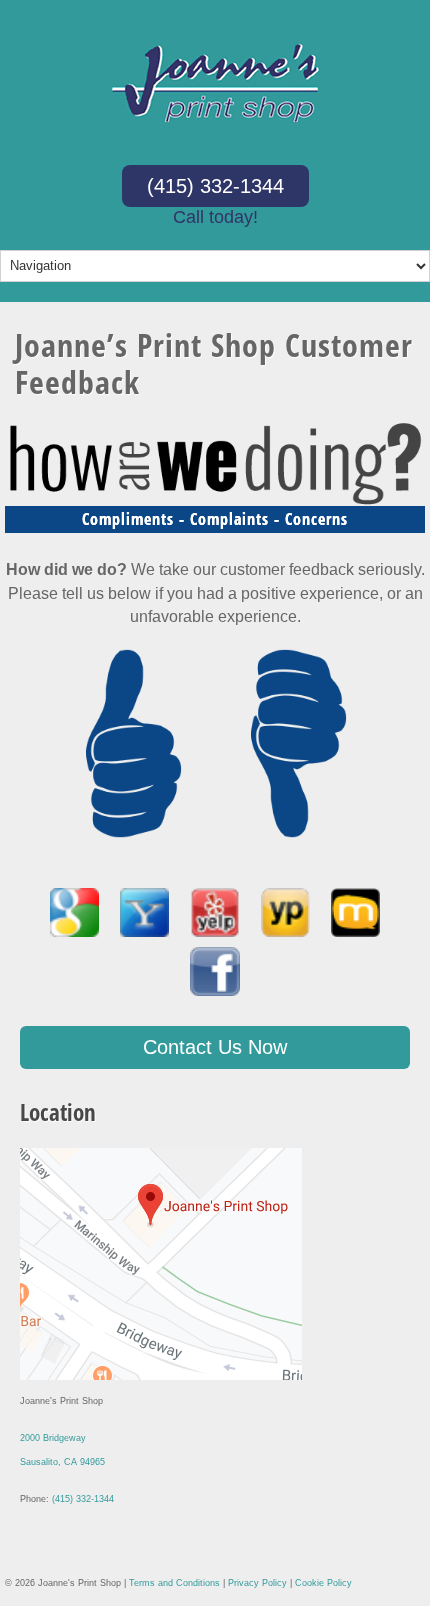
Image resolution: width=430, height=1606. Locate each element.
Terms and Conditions (174, 1583)
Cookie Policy (323, 1583)
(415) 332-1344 (215, 186)
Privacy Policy (257, 1583)
